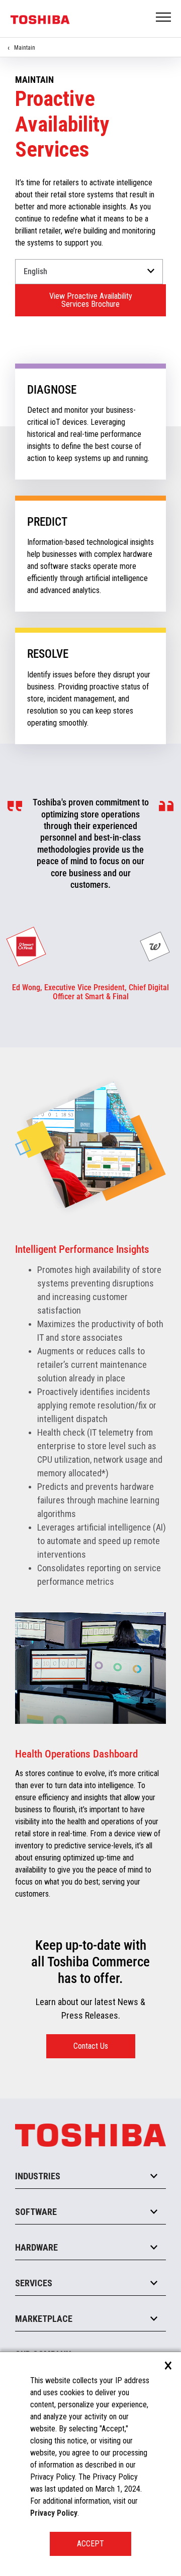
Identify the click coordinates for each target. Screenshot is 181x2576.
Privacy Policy (54, 2513)
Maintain (25, 48)
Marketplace (44, 2319)
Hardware (36, 2247)
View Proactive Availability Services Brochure (91, 300)
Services (34, 2283)
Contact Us (91, 2046)
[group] (26, 947)
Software (36, 2212)
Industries (38, 2176)
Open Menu (164, 18)
